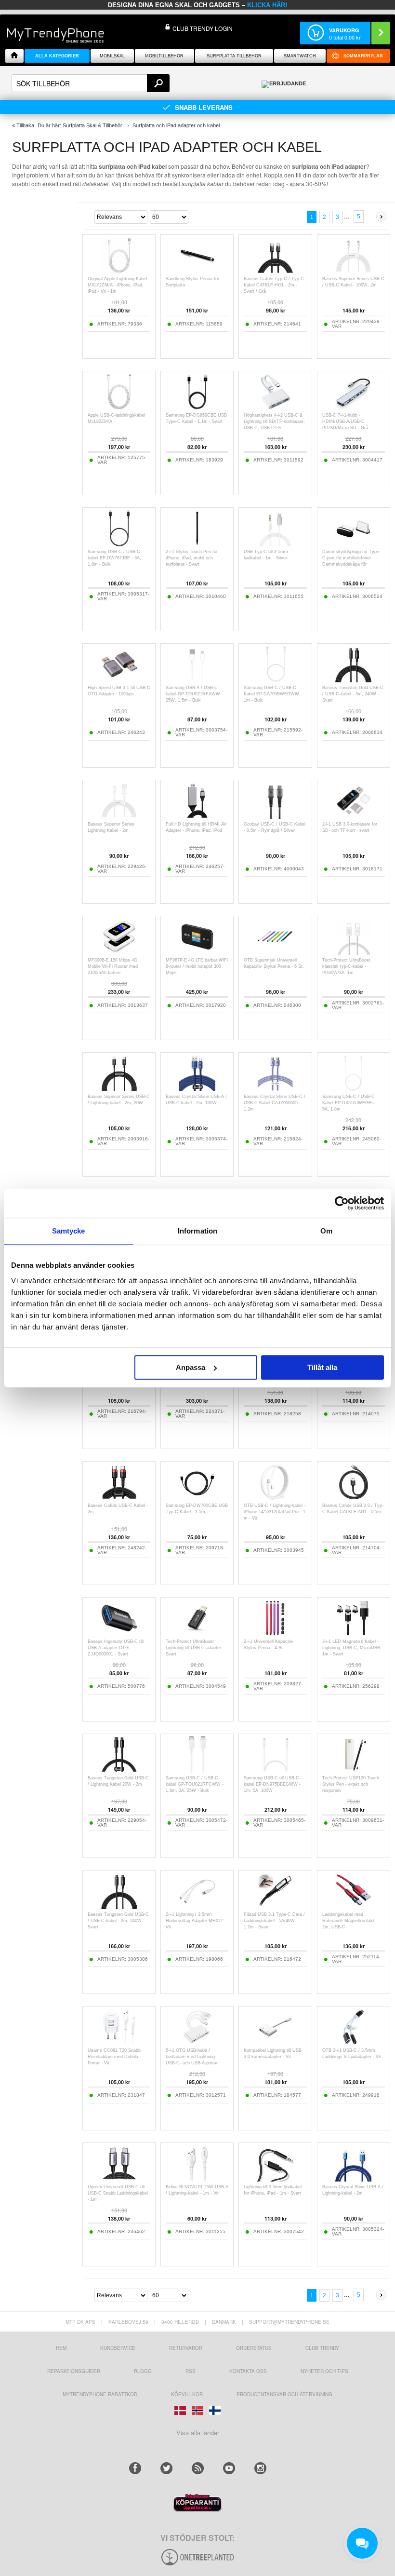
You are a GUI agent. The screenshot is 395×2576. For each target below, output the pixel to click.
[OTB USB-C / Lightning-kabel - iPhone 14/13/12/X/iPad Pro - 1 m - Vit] (275, 1498)
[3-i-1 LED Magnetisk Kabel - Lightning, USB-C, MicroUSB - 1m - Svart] (353, 1634)
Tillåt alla (322, 1367)
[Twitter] (166, 2468)
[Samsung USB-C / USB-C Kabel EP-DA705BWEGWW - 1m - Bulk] (275, 680)
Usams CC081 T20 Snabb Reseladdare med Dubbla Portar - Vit (114, 2057)
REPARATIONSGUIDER (74, 2371)
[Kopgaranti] (197, 2509)
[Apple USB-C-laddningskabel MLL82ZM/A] (119, 407)
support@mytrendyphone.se (289, 2322)
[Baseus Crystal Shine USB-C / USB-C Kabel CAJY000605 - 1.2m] (275, 1089)
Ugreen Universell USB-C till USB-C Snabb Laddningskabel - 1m (118, 2193)
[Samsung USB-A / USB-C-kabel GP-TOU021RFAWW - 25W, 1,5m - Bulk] (197, 680)
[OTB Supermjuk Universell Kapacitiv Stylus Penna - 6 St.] (275, 952)
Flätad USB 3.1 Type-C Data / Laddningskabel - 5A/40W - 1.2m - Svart (274, 1921)
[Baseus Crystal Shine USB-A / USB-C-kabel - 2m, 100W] (197, 1089)
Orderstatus (254, 2348)
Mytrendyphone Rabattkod (100, 2394)
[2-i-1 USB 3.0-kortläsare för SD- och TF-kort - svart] (353, 816)
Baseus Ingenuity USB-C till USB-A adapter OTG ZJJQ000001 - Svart (116, 1648)
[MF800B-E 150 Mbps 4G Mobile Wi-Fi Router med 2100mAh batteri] (119, 952)
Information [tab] (197, 1231)
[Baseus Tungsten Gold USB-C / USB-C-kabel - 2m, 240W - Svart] (119, 1906)
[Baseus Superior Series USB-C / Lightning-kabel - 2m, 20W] (119, 1089)
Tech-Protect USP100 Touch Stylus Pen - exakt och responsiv (351, 1784)
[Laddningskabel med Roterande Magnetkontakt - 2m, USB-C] (353, 1906)
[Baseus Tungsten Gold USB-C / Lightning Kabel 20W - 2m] (119, 1770)
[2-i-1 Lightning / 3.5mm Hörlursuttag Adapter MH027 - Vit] (197, 1906)
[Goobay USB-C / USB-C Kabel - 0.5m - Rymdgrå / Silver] (275, 816)
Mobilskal (112, 56)
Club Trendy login (203, 28)
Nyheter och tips (324, 2371)
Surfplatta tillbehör (234, 56)
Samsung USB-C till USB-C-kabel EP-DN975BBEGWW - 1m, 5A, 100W (272, 1784)
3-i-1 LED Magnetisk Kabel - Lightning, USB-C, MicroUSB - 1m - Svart (353, 1648)
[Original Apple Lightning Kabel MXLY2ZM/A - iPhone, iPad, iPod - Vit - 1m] (119, 271)
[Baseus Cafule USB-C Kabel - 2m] (119, 1498)
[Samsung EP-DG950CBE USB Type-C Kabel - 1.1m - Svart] (197, 407)
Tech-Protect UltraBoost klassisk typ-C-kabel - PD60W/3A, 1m (346, 966)
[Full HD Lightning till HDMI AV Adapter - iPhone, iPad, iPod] (197, 816)
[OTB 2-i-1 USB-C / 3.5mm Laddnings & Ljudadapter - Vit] (353, 2042)
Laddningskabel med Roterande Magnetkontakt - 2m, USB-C (350, 1921)
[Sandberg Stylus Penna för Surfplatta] (197, 271)
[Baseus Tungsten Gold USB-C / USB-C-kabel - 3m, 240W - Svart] (353, 680)
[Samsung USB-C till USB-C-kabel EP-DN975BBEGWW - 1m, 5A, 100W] (275, 1770)
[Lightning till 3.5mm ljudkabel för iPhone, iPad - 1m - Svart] (275, 2179)
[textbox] (91, 83)
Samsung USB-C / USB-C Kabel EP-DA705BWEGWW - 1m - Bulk (273, 694)
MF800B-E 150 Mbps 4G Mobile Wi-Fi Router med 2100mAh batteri (113, 966)
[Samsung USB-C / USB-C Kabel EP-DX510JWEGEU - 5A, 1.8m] (353, 1089)
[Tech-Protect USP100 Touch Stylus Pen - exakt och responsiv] (353, 1770)
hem (61, 2348)
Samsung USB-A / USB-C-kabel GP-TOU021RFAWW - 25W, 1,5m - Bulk (194, 694)
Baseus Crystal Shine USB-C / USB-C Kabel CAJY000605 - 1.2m (275, 1103)
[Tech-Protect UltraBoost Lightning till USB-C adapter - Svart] (197, 1634)
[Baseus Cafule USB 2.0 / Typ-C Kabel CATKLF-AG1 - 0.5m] (353, 1498)
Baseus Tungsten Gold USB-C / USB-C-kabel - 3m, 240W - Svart (353, 694)
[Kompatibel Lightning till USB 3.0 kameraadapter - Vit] (275, 2042)
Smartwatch (300, 56)
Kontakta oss (248, 2371)
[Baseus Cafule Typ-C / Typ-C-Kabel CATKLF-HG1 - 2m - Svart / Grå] (275, 271)
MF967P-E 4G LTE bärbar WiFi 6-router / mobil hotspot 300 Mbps (197, 966)
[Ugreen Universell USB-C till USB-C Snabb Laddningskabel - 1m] (119, 2179)
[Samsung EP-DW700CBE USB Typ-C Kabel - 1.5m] (197, 1498)
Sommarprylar (363, 56)
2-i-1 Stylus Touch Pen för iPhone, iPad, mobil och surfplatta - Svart (192, 558)
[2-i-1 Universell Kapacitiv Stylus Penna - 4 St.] (275, 1634)
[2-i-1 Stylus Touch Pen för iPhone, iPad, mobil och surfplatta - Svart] (197, 544)
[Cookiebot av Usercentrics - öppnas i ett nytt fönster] (342, 1203)
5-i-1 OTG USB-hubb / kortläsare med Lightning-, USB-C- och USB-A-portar (192, 2057)
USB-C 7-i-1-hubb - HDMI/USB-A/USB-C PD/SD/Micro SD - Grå (345, 421)
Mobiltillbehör (164, 56)
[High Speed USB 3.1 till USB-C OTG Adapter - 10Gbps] (119, 680)
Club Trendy (322, 2348)
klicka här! (267, 5)
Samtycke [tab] (69, 1231)
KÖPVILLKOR (187, 2394)
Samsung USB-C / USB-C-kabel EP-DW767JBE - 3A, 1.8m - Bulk (115, 558)
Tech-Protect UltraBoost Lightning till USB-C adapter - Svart (195, 1648)
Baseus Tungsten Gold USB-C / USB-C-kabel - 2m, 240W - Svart (118, 1921)
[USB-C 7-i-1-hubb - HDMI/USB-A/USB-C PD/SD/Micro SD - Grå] (353, 407)
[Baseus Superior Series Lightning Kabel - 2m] (119, 816)
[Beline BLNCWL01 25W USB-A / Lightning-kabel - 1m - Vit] (197, 2179)
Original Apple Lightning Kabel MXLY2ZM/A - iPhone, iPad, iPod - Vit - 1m (117, 285)
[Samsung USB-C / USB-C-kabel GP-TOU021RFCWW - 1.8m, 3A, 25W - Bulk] (197, 1770)
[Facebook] (135, 2468)
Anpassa (191, 1367)
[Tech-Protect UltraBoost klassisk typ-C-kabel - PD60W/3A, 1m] (353, 952)
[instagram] (260, 2468)
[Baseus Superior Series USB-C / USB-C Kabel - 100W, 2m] (353, 271)
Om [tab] (326, 1231)
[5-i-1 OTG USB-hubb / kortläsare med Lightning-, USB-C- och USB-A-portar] (197, 2042)
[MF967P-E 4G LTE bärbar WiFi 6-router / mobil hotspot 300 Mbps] (197, 952)
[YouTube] (229, 2468)
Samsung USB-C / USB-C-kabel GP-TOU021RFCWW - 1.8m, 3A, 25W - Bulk (195, 1784)
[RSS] (198, 2468)
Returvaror (186, 2348)
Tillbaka (25, 125)
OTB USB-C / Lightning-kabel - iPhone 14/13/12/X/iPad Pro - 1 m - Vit (275, 1512)
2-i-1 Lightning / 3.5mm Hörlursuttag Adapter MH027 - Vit (196, 1921)
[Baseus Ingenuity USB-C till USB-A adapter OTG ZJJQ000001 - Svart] (119, 1634)
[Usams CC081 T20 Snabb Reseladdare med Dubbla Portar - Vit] (119, 2042)
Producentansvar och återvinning (284, 2394)
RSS (191, 2371)
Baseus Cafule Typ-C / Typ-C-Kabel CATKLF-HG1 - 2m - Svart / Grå (275, 285)
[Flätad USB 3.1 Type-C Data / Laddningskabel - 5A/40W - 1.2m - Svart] (275, 1906)
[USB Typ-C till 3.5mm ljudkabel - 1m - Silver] (275, 544)
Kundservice (118, 2348)
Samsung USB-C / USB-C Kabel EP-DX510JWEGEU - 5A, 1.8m (350, 1103)
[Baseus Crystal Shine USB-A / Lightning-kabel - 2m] (353, 2179)
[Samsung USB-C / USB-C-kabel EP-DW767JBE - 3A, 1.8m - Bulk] (119, 544)
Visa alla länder (198, 2433)
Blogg (143, 2371)
